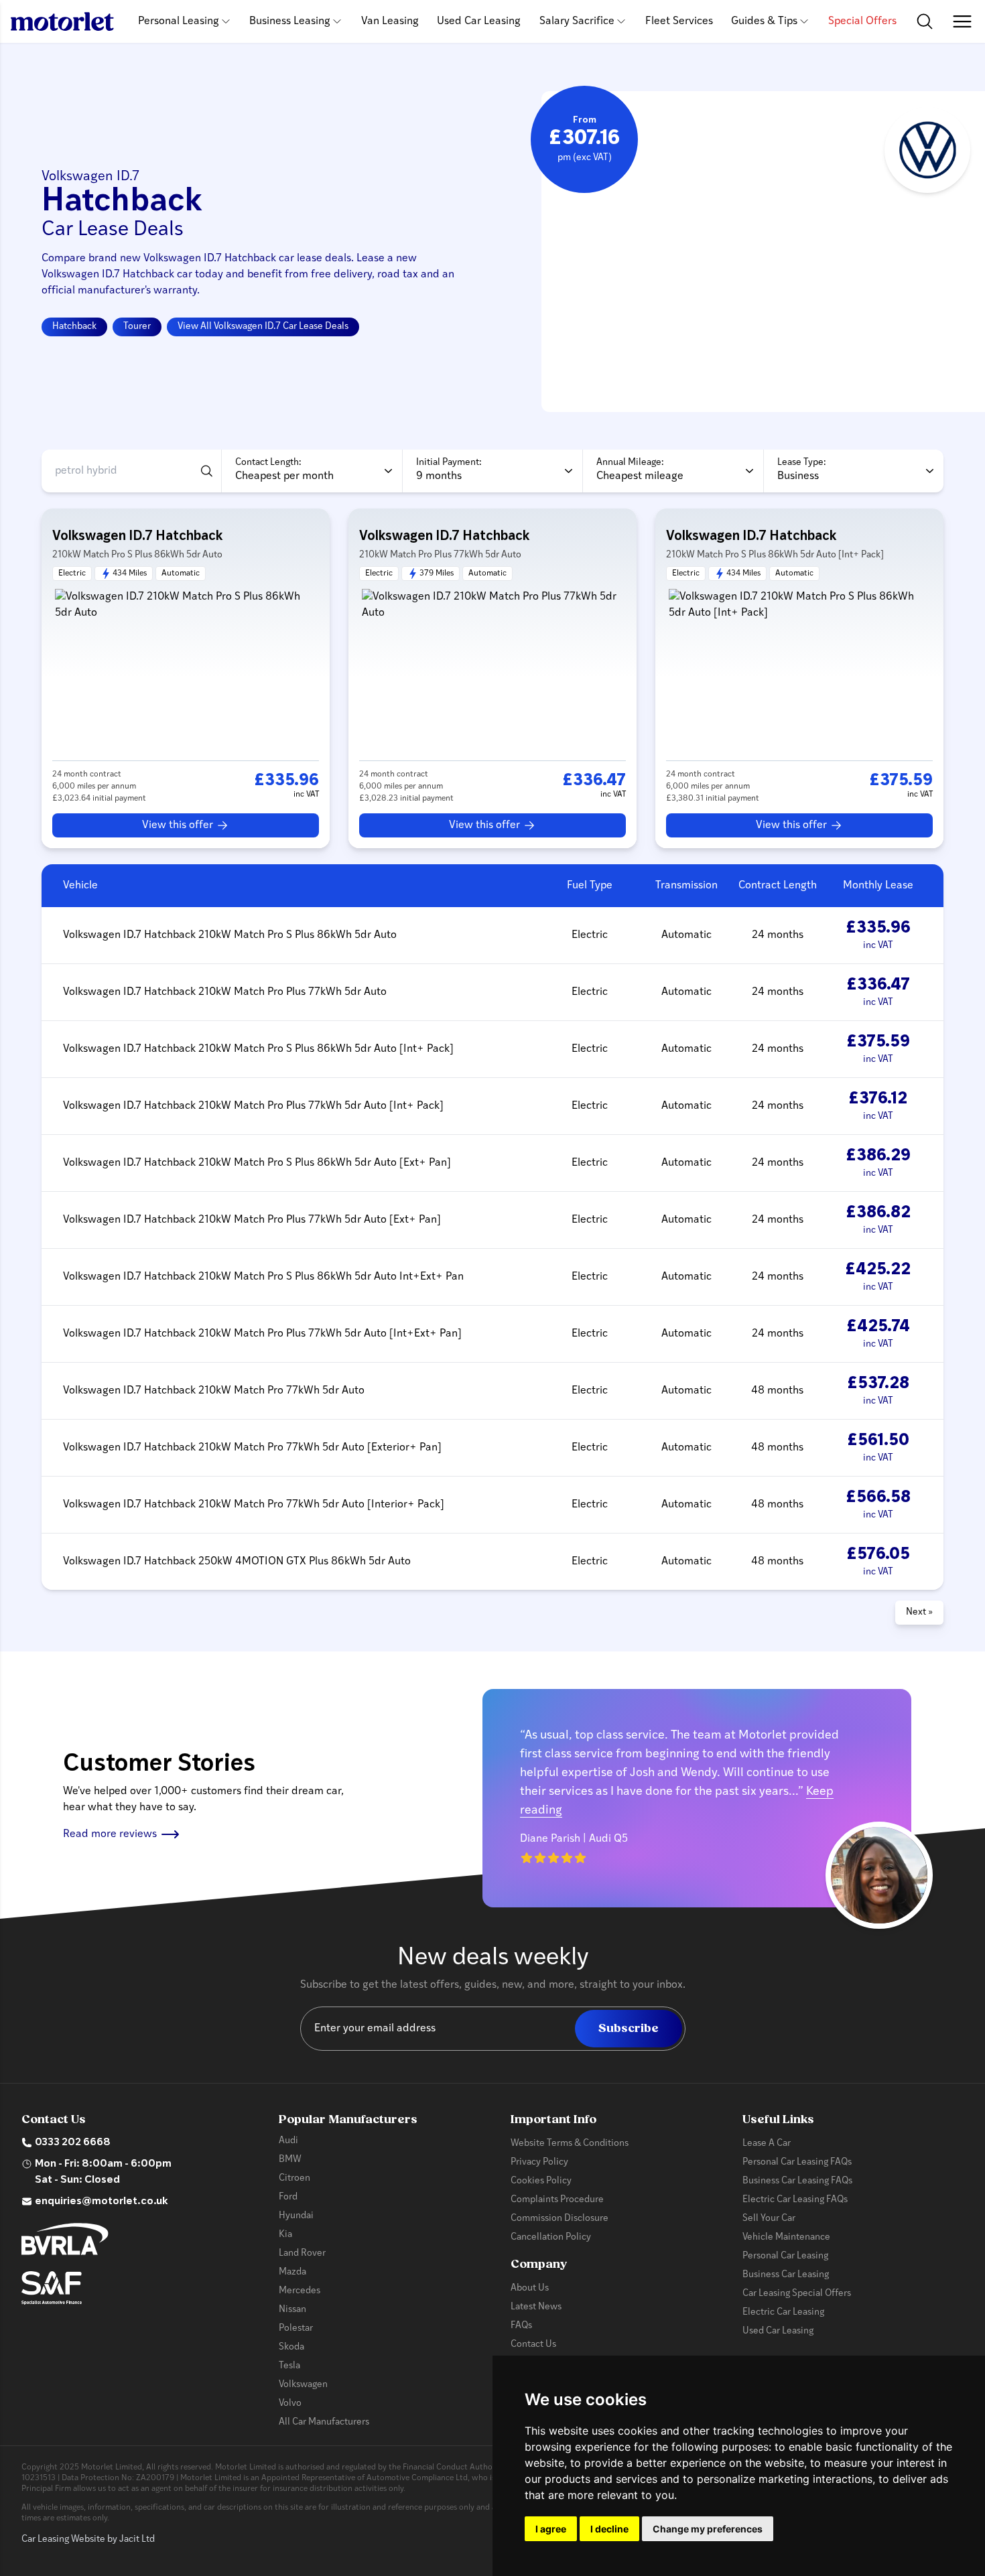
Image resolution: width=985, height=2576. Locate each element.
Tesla (289, 2366)
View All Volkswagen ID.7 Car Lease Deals (263, 327)
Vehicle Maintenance (786, 2237)
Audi (288, 2141)
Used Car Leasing (479, 21)
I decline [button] (609, 2529)
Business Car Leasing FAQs (797, 2181)
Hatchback (74, 327)
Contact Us (533, 2345)
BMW (290, 2160)
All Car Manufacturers (324, 2422)
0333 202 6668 (73, 2143)
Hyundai (296, 2216)
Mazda (292, 2272)
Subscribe (629, 2028)
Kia (285, 2235)
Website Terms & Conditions (570, 2144)
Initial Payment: (449, 463)
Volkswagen (303, 2385)
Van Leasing (390, 21)
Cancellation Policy (551, 2237)
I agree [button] (551, 2529)
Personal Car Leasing (785, 2256)
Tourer (137, 327)
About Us (530, 2288)
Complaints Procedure (557, 2200)
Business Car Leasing (786, 2275)
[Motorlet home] (62, 21)
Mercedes (300, 2291)
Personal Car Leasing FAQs (797, 2162)
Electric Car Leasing (783, 2312)
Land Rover (302, 2253)
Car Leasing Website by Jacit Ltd (88, 2539)
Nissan (292, 2310)
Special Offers (862, 21)
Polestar (296, 2328)
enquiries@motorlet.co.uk (102, 2201)
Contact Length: (268, 463)
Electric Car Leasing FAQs (795, 2200)
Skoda (291, 2347)
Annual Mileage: (630, 463)
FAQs (521, 2326)
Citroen (294, 2178)
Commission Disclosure (560, 2219)
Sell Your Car (769, 2219)
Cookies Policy (541, 2181)
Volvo (290, 2403)
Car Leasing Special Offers (797, 2294)
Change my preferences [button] (708, 2529)
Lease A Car (767, 2144)
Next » (919, 1612)
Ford (288, 2197)
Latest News (536, 2307)
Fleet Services (679, 21)
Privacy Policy (539, 2162)
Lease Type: (802, 463)
